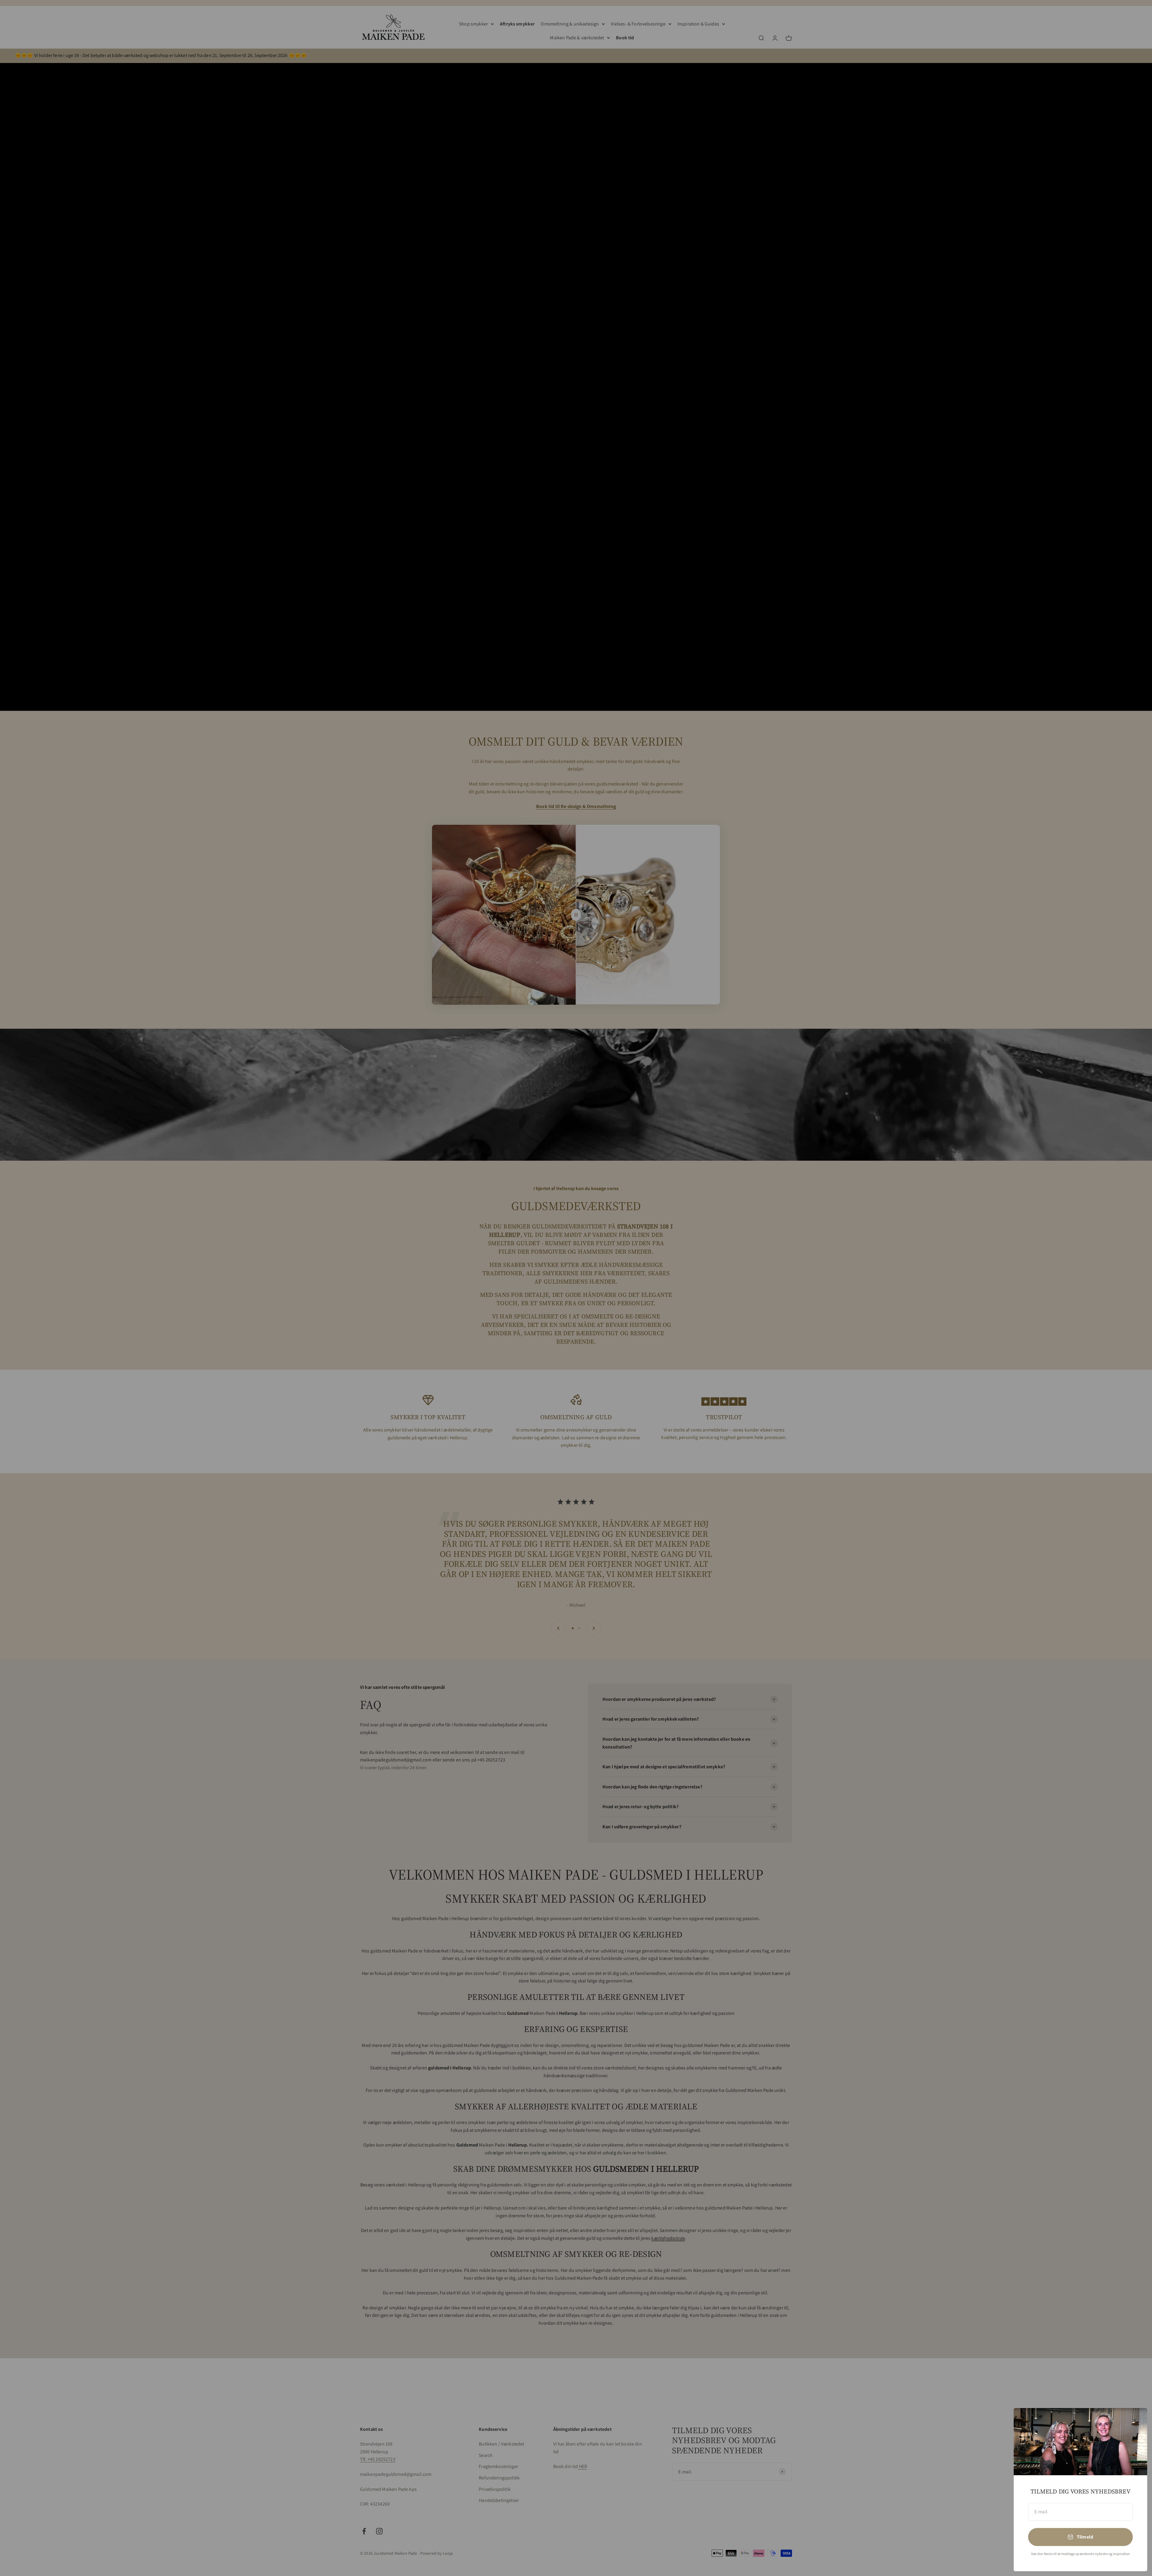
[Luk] (1135, 2420)
